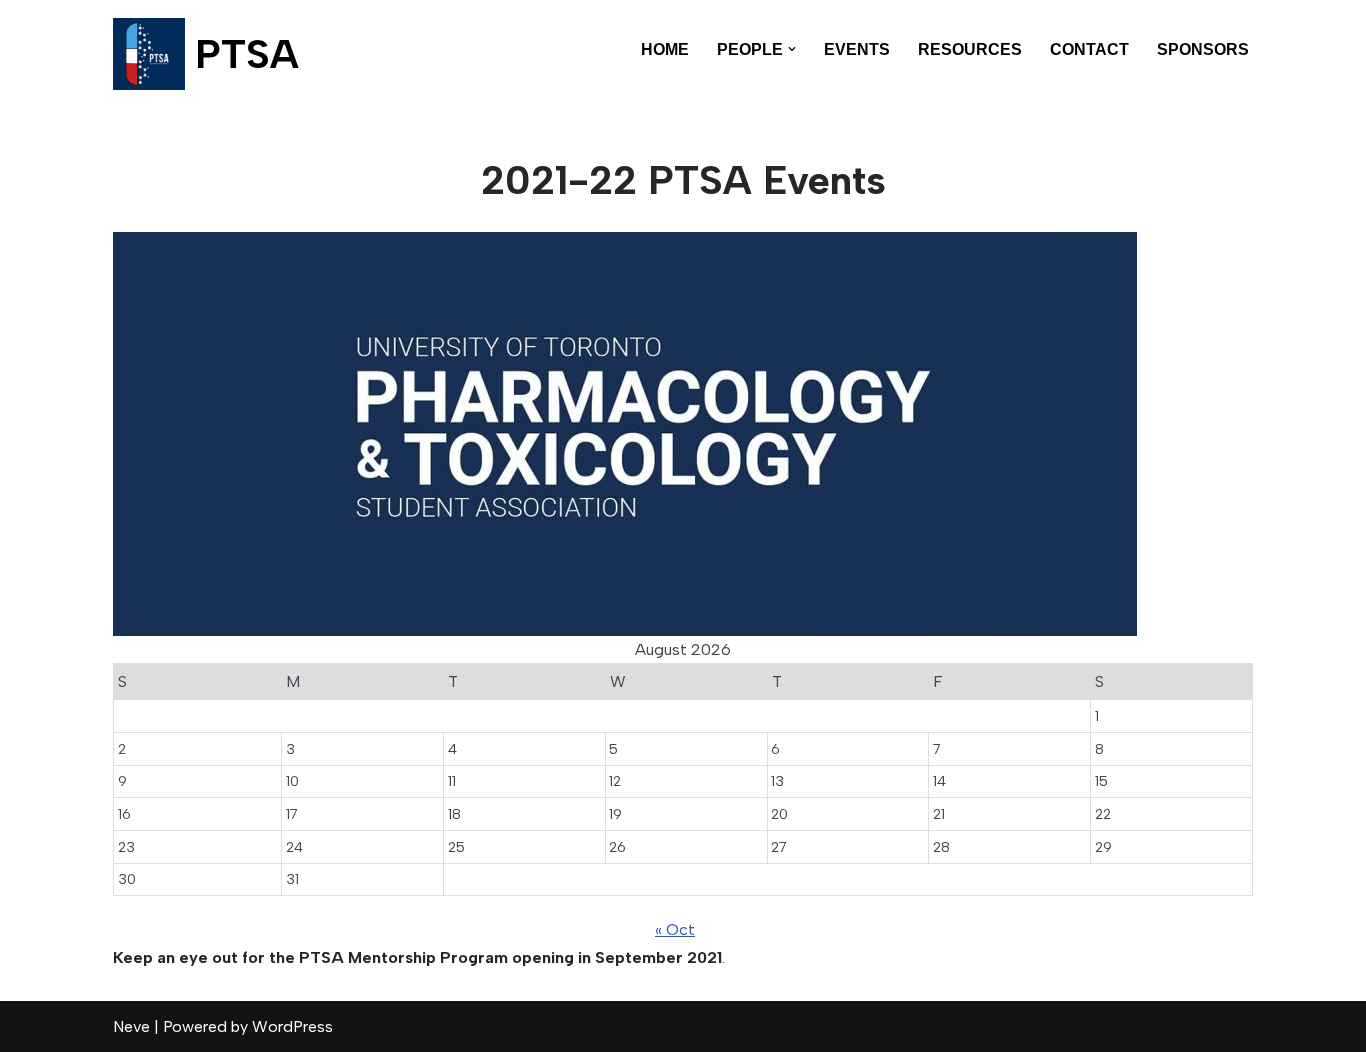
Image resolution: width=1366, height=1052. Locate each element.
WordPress (292, 1026)
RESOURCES (970, 49)
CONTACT (1089, 49)
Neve (131, 1026)
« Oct (675, 929)
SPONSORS (1203, 49)
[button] (792, 49)
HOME (665, 49)
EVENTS (857, 49)
